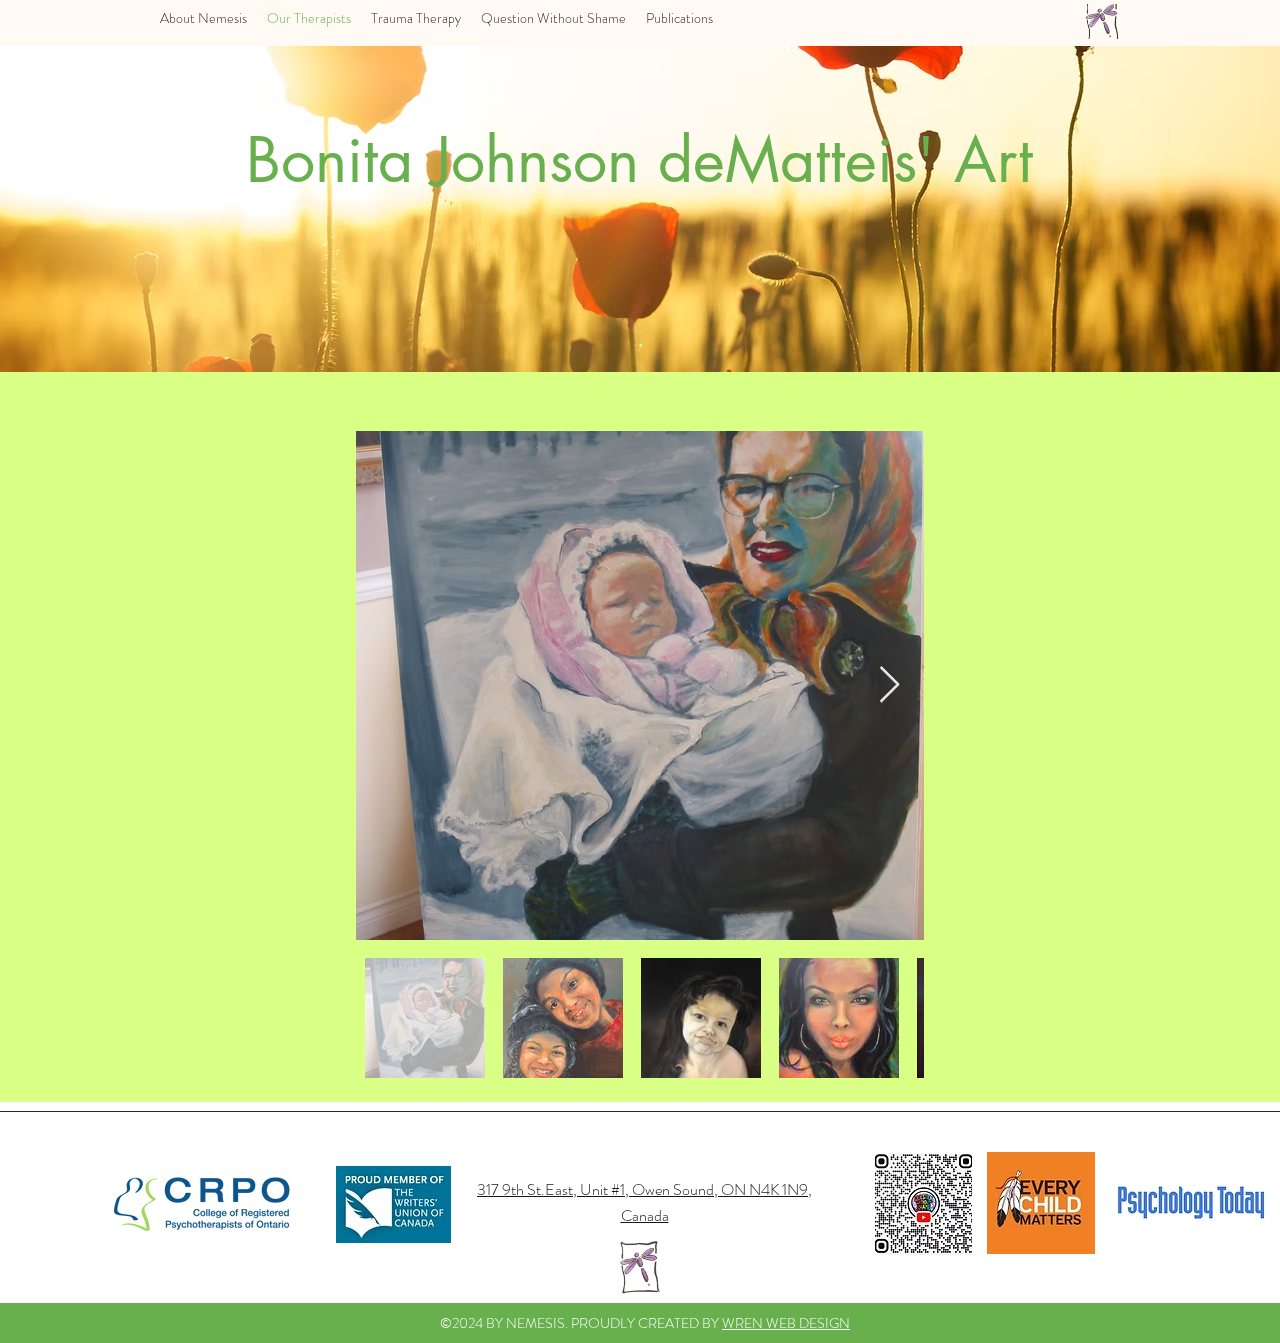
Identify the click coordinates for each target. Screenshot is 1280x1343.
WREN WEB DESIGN (786, 1323)
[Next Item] (889, 685)
